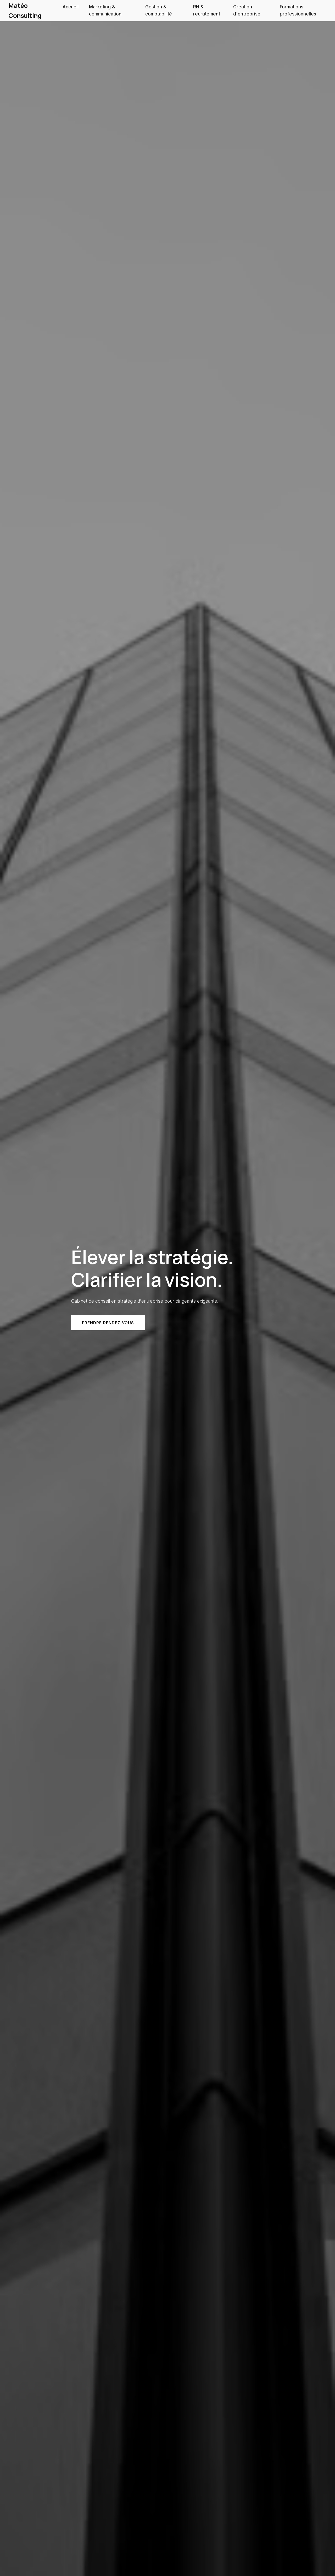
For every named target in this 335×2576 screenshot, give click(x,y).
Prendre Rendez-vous (108, 1323)
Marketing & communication (105, 10)
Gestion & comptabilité (159, 10)
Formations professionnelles (298, 10)
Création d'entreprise (247, 10)
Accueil (71, 7)
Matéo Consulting (25, 10)
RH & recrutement (207, 10)
